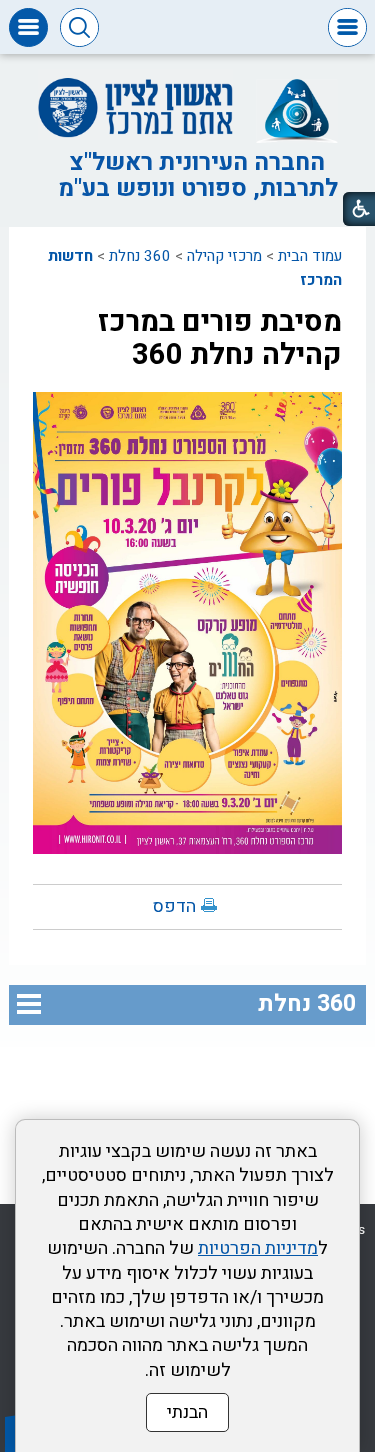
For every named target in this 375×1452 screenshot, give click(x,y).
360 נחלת (140, 256)
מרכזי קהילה (224, 256)
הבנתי (187, 1412)
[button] (347, 27)
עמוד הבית (310, 256)
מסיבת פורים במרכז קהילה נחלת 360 (220, 338)
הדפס (174, 906)
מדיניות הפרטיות (258, 1248)
